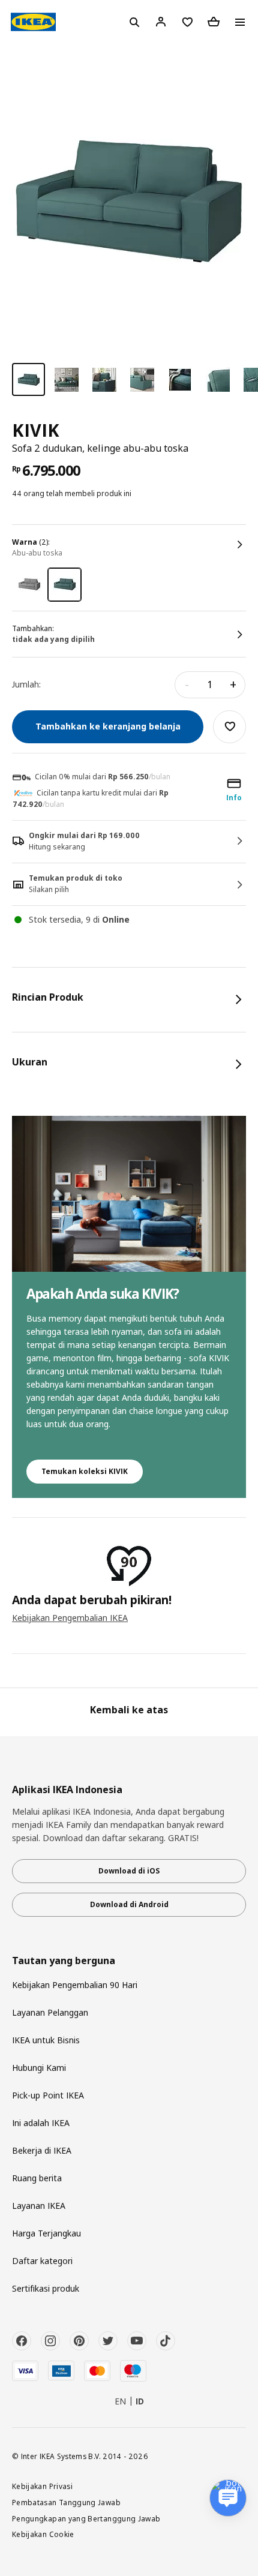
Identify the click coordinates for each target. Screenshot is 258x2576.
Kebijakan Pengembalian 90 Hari (75, 1985)
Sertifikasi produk (46, 2288)
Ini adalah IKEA (41, 2123)
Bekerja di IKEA (42, 2150)
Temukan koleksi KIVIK (85, 1471)
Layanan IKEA (39, 2206)
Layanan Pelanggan (50, 2012)
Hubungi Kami (39, 2068)
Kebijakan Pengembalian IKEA (70, 1618)
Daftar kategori (42, 2261)
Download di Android (129, 1904)
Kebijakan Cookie (43, 2534)
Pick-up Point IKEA (48, 2095)
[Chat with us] (228, 2498)
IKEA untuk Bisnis (46, 2040)
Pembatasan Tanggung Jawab (66, 2502)
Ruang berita (37, 2178)
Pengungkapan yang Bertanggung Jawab (86, 2518)
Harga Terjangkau (46, 2233)
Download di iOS (129, 1871)
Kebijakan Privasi (42, 2486)
